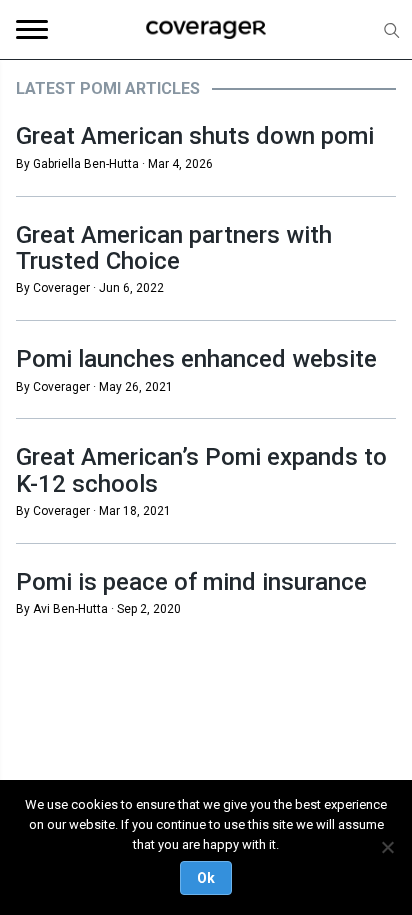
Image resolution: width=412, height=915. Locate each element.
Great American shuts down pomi (195, 136)
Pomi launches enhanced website (196, 359)
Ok (206, 878)
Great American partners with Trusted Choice (174, 248)
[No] (387, 847)
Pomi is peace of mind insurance (191, 582)
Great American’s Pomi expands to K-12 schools (201, 470)
